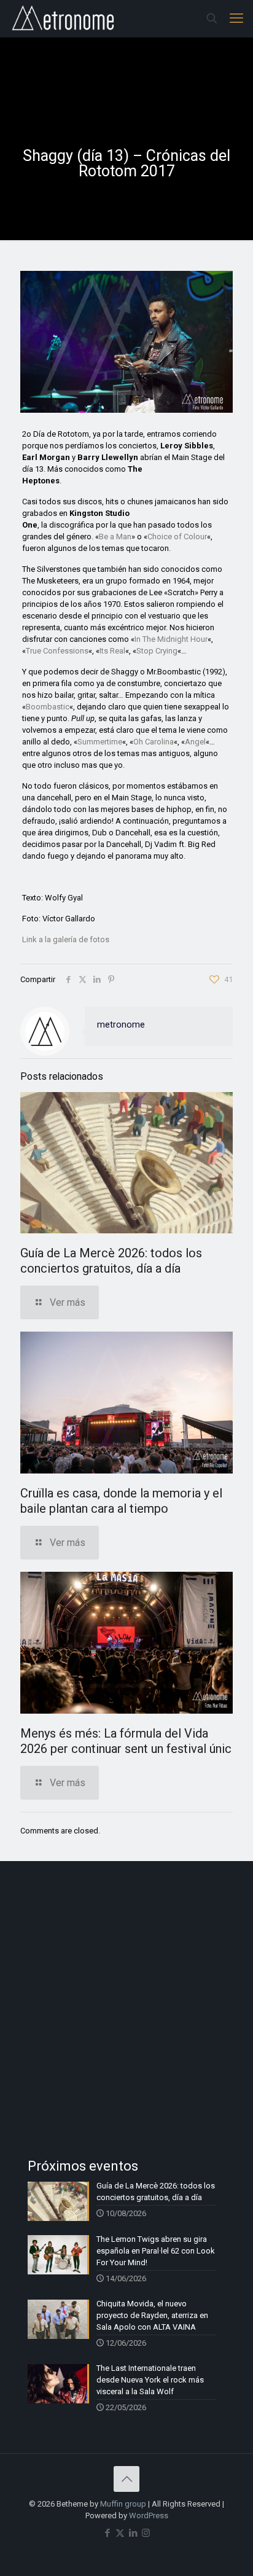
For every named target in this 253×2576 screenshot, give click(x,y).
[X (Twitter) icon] (120, 2533)
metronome (121, 1025)
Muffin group (123, 2504)
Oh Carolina (154, 742)
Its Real (112, 651)
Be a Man (115, 537)
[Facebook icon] (107, 2533)
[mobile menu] (236, 18)
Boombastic (48, 707)
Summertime (100, 742)
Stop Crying (157, 651)
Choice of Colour (177, 537)
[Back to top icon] (126, 2479)
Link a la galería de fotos (66, 939)
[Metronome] (64, 18)
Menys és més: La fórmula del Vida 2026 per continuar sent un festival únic (126, 1741)
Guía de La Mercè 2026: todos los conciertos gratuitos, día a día (111, 1261)
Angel (195, 742)
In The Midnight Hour (171, 639)
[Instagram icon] (146, 2533)
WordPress (149, 2516)
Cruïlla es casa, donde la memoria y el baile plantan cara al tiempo (121, 1501)
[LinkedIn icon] (133, 2533)
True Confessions (57, 651)
